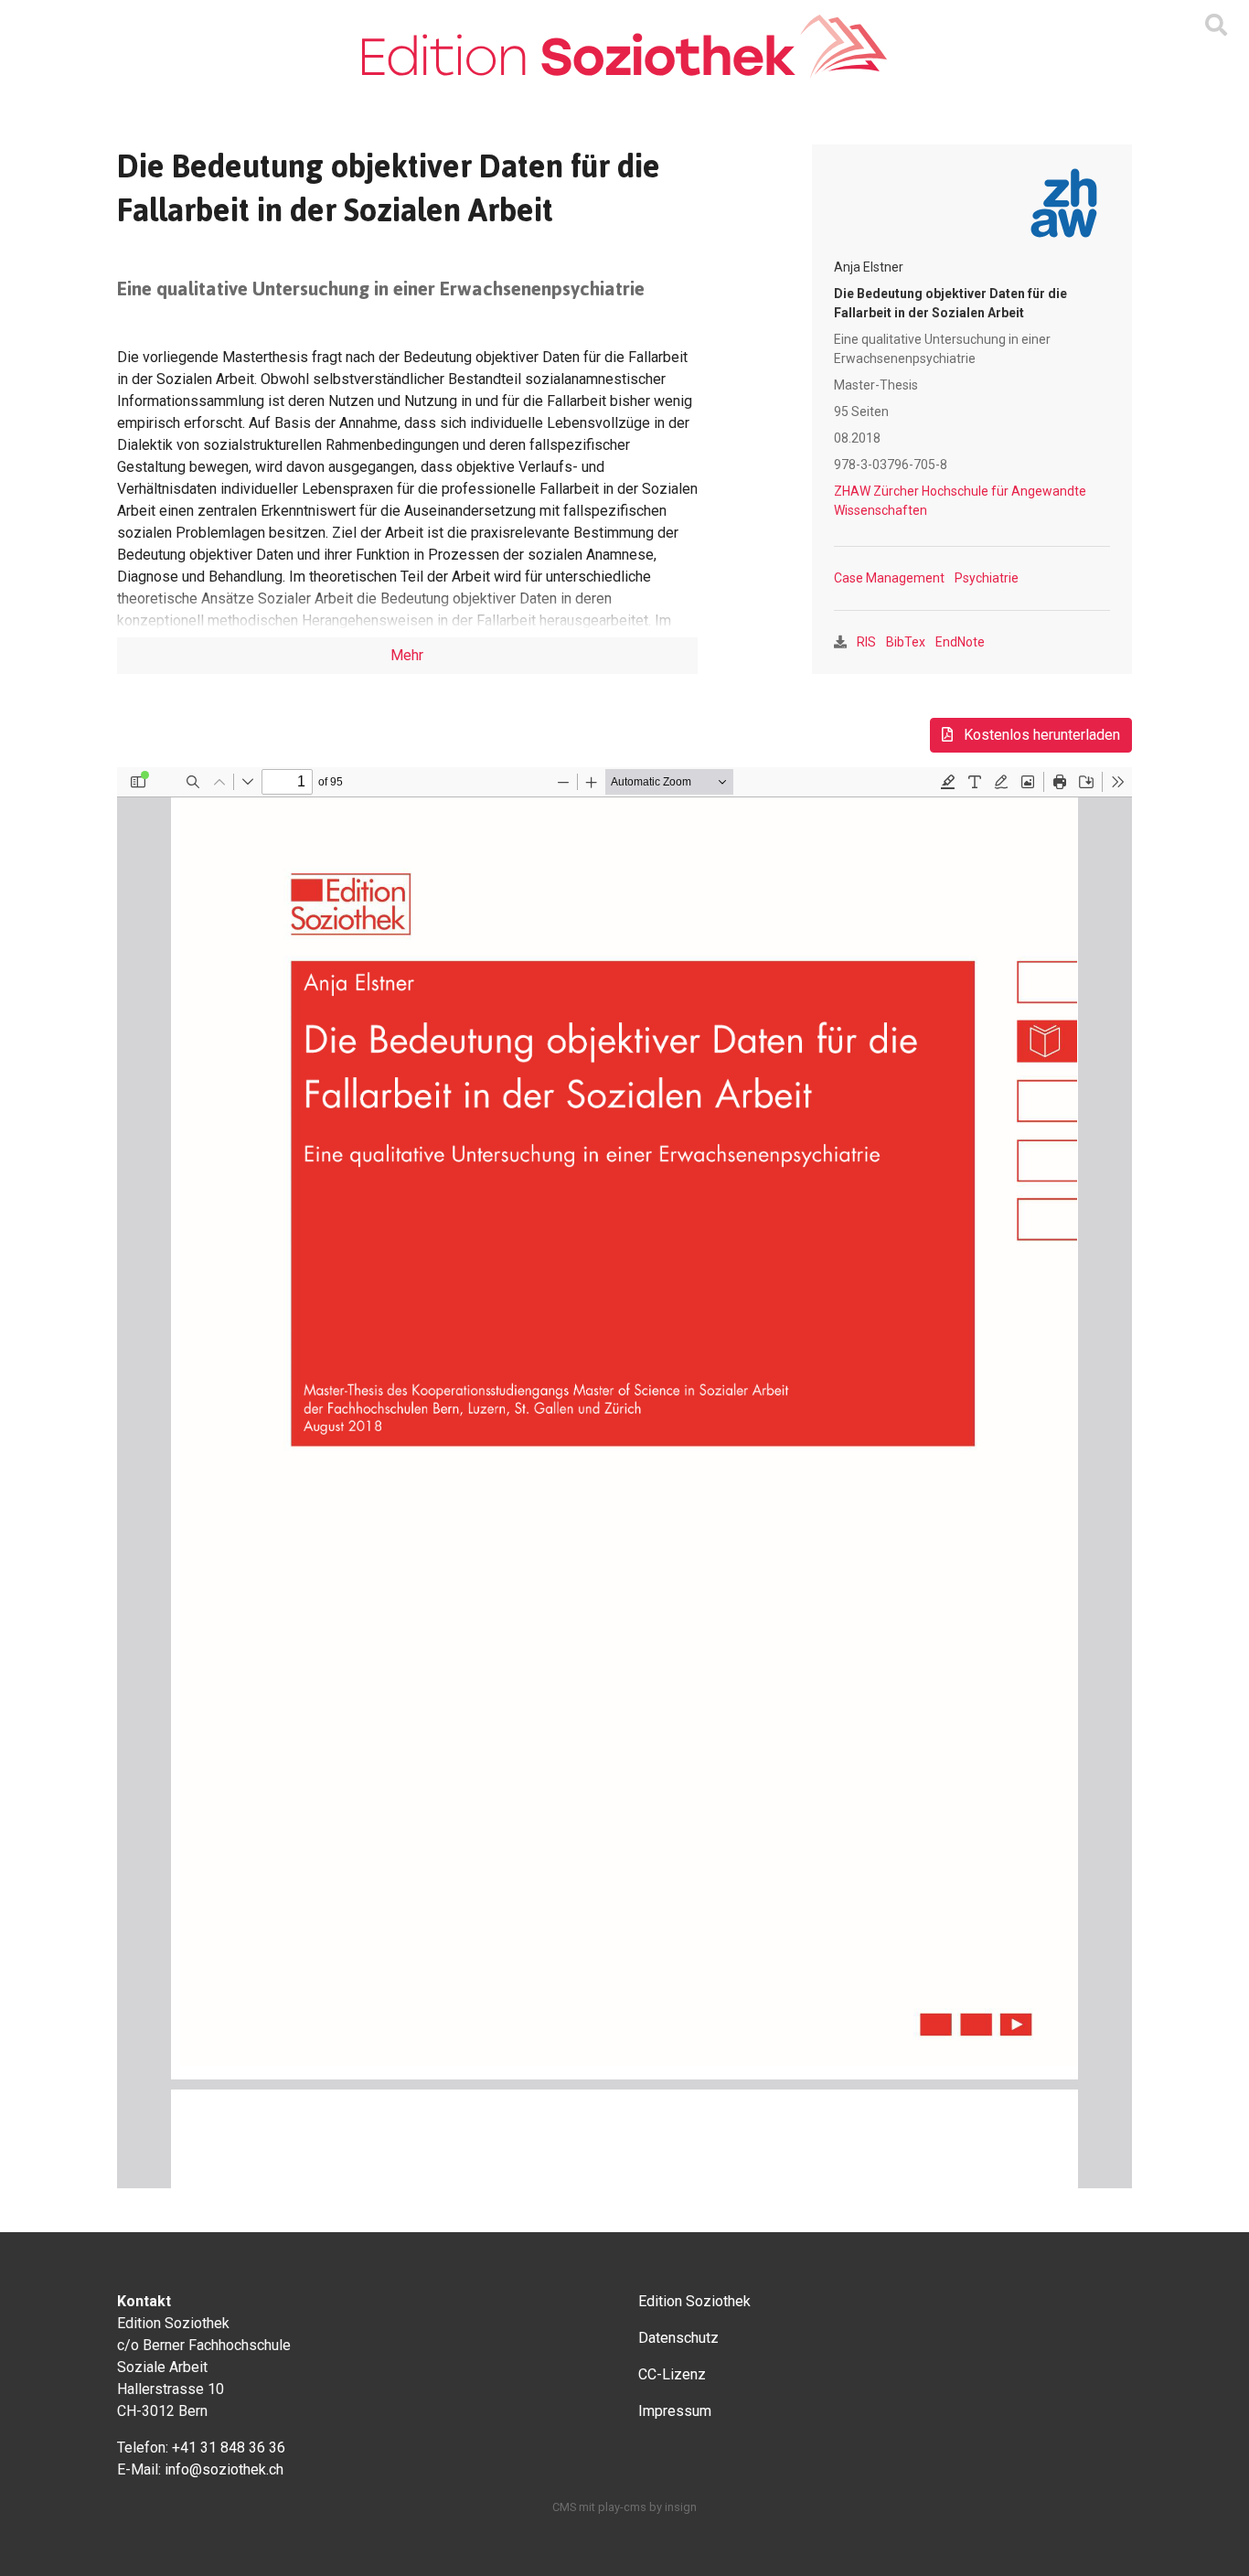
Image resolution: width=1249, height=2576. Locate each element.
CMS (564, 2507)
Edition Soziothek (694, 2301)
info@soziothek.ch (224, 2469)
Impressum (675, 2411)
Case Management (889, 578)
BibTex (906, 642)
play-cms (622, 2507)
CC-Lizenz (672, 2374)
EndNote (960, 642)
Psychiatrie (987, 578)
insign (681, 2507)
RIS (866, 642)
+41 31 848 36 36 (229, 2448)
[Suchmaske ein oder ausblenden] (1216, 26)
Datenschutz (678, 2338)
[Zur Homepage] (624, 47)
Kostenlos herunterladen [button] (1040, 735)
